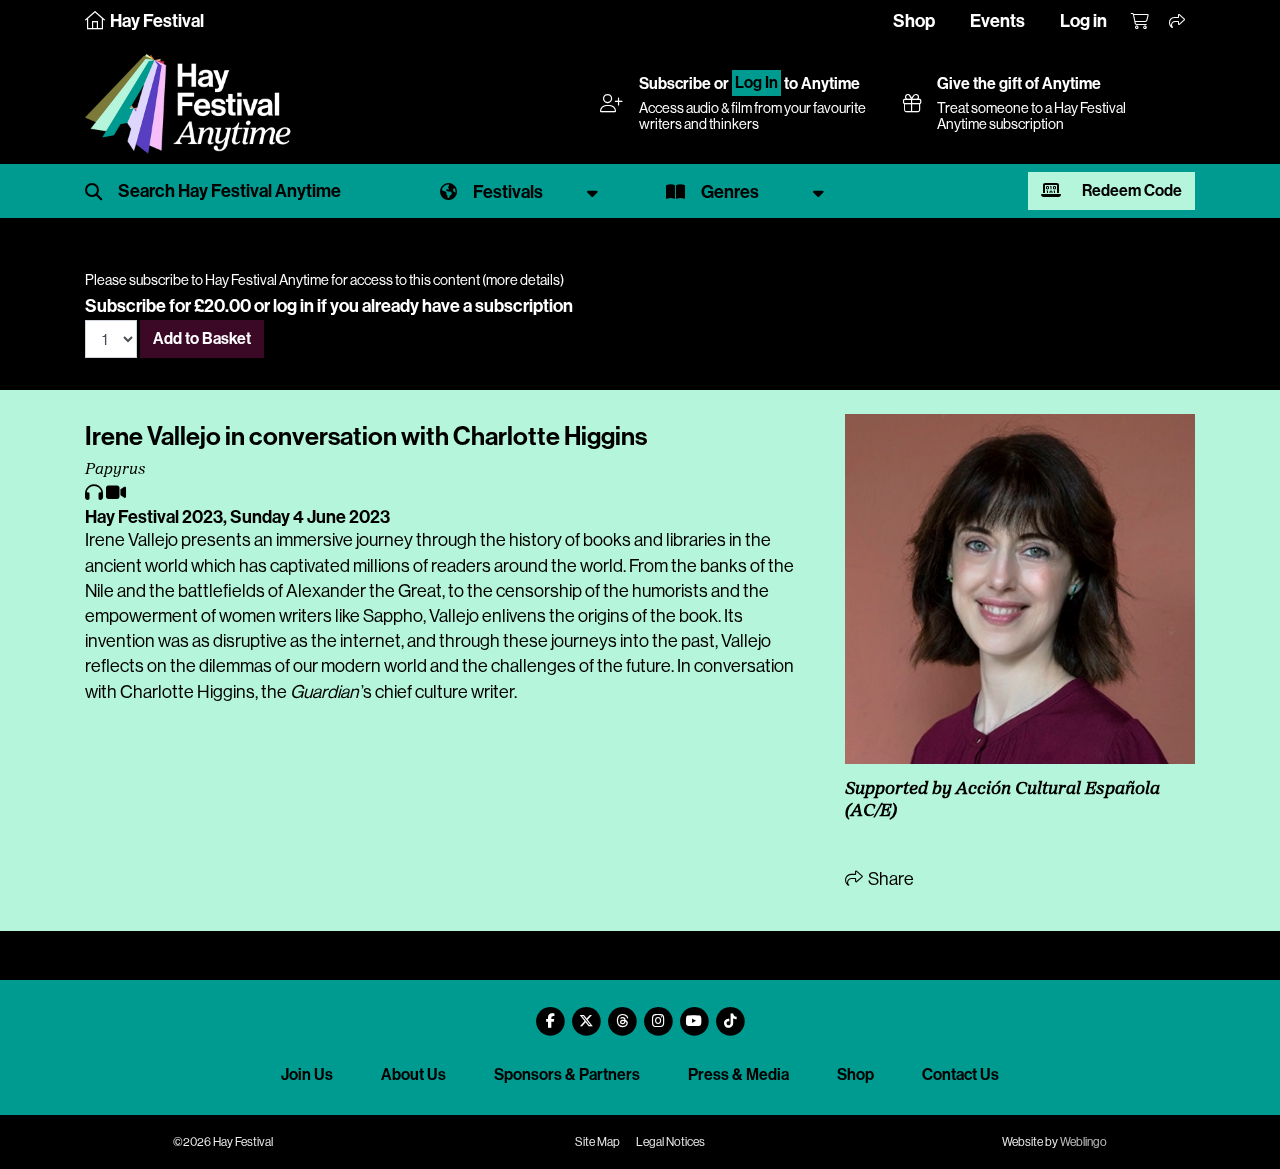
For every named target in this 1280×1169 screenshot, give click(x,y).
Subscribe (675, 83)
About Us (413, 1074)
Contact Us (960, 1074)
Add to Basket (202, 338)
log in (293, 306)
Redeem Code (1130, 190)
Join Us (307, 1074)
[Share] (1178, 22)
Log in (1083, 21)
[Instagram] (658, 1013)
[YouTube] (694, 1013)
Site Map (597, 1142)
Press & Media (738, 1074)
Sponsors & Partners (567, 1074)
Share (889, 879)
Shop (914, 21)
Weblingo (1083, 1142)
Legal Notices (670, 1142)
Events (997, 21)
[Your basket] (1141, 22)
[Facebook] (550, 1013)
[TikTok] (730, 1013)
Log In (756, 83)
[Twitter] (586, 1013)
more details (523, 280)
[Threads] (622, 1013)
